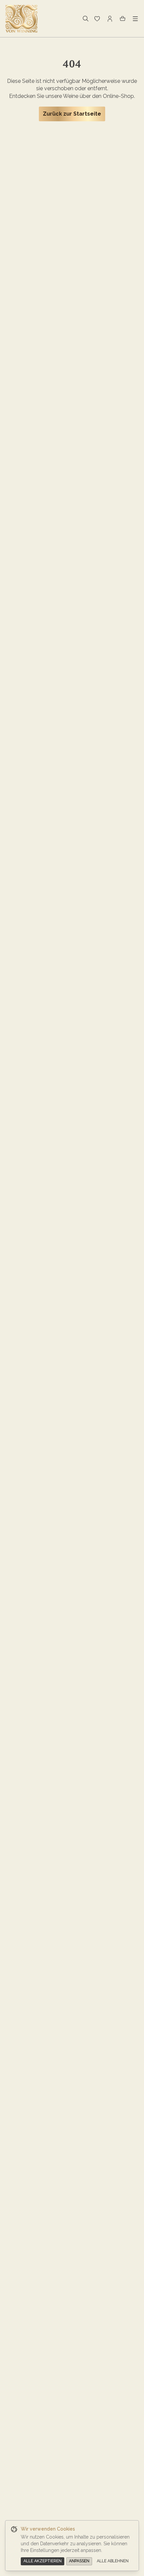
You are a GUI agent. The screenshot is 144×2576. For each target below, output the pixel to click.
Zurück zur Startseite (72, 114)
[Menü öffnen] (135, 19)
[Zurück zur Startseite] (21, 19)
